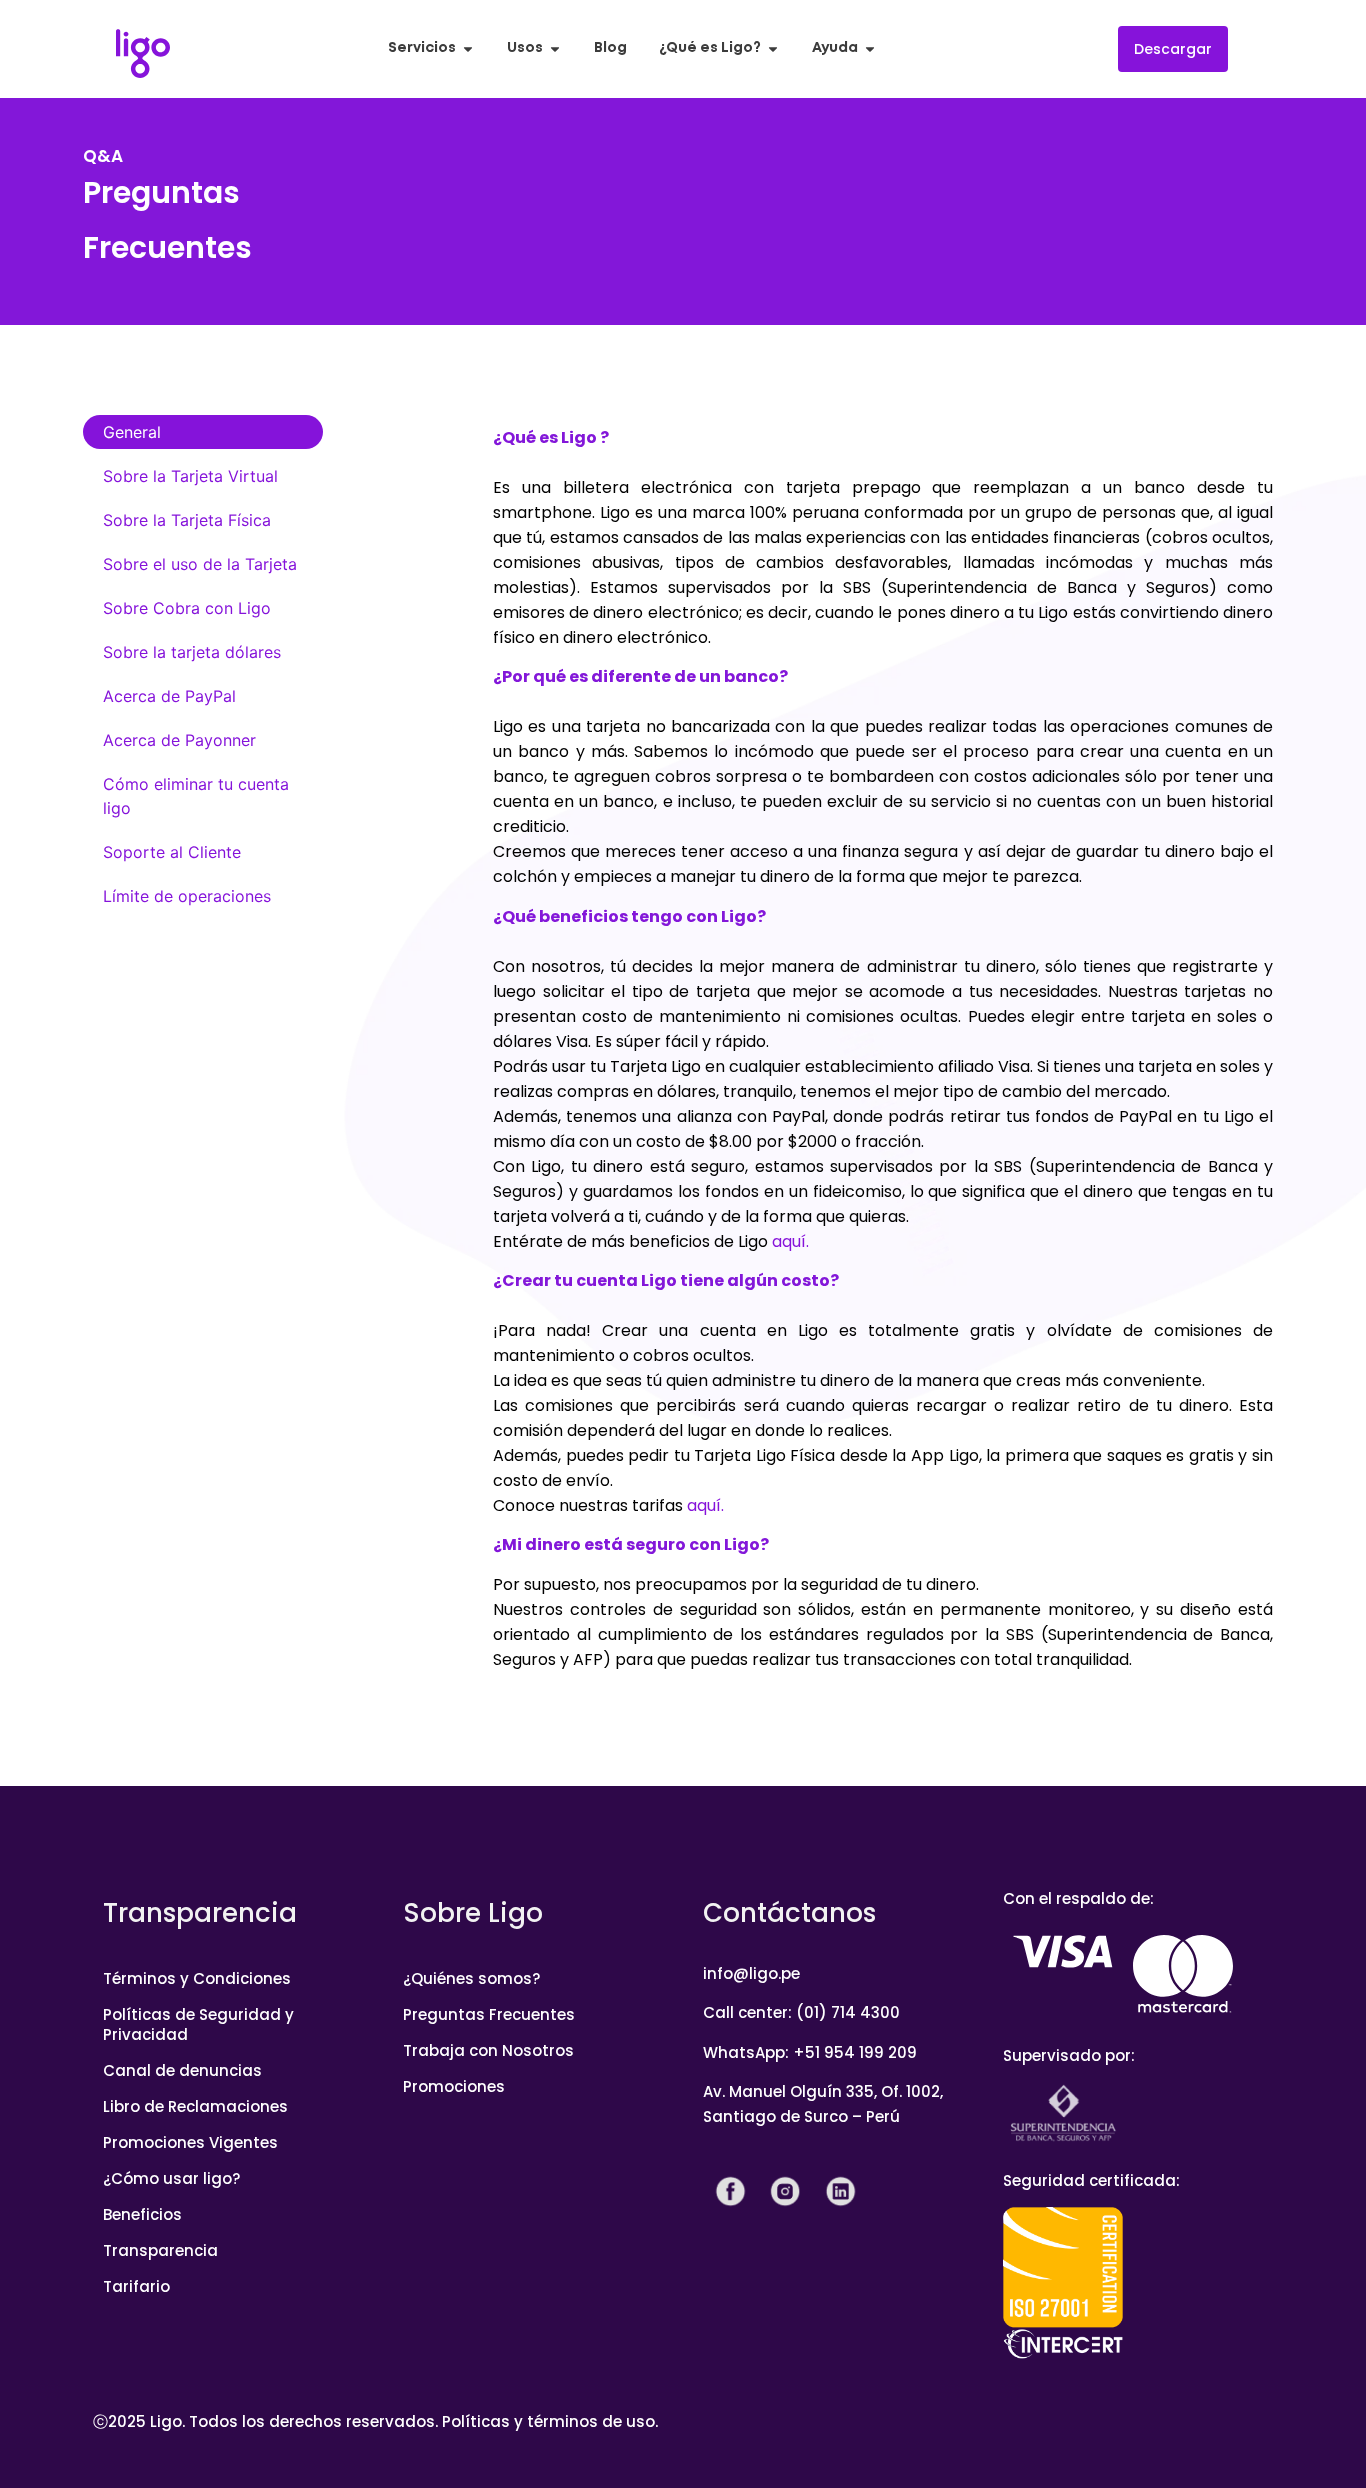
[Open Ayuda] (870, 48)
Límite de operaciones (187, 896)
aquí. (790, 1241)
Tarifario (136, 2286)
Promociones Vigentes (190, 2142)
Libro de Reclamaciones (195, 2106)
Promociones (454, 2086)
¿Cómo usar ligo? (171, 2178)
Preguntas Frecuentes (489, 2014)
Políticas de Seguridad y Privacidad (198, 2024)
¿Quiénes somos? (471, 1978)
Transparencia (160, 2250)
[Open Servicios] (468, 48)
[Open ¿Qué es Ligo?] (773, 48)
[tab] (203, 432)
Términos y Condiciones (197, 1978)
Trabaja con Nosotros (488, 2050)
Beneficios (142, 2214)
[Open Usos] (555, 48)
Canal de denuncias (182, 2070)
